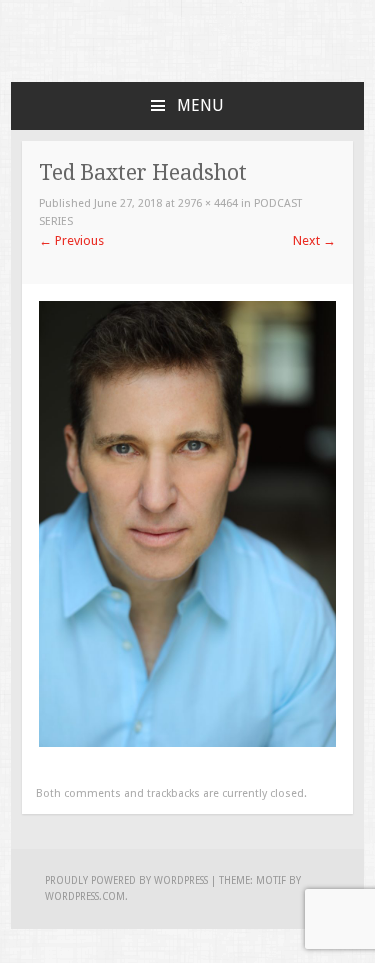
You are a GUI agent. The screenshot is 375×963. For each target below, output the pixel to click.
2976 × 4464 (208, 203)
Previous (71, 240)
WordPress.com (85, 896)
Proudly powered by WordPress (126, 880)
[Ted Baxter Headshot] (187, 742)
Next (314, 240)
